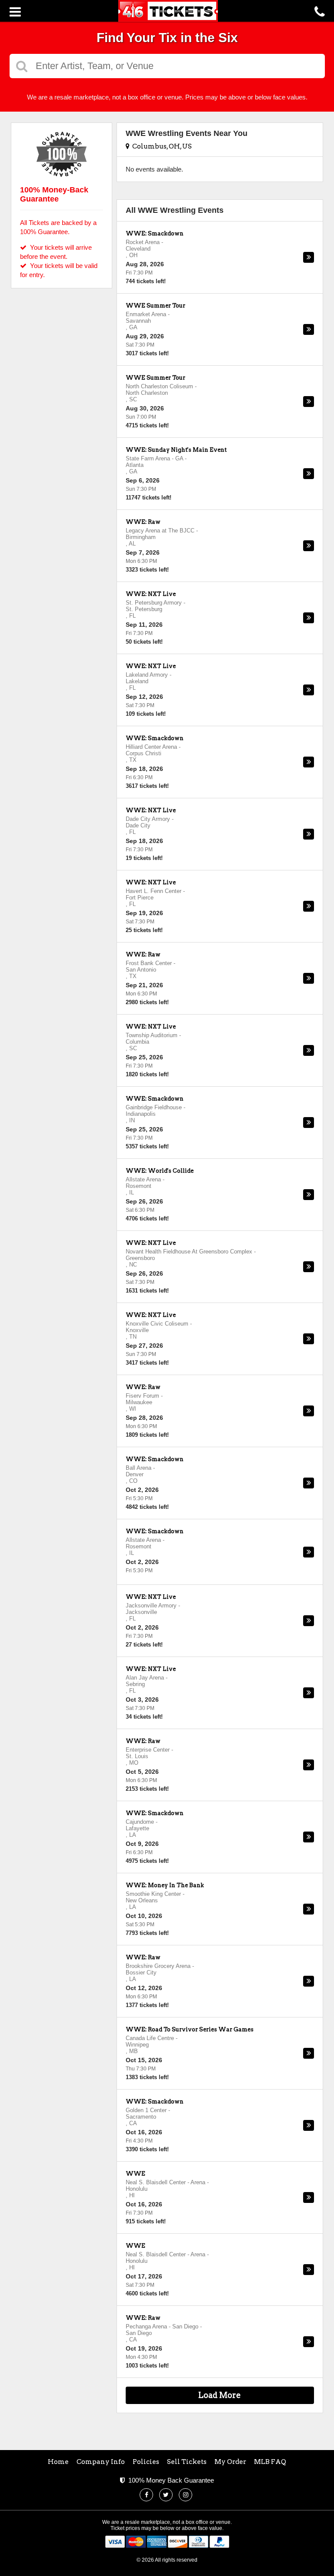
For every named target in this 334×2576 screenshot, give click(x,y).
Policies (146, 2462)
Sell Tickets (187, 2462)
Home (58, 2462)
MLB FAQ (270, 2462)
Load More (220, 2395)
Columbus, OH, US (161, 146)
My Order (230, 2462)
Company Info (101, 2462)
